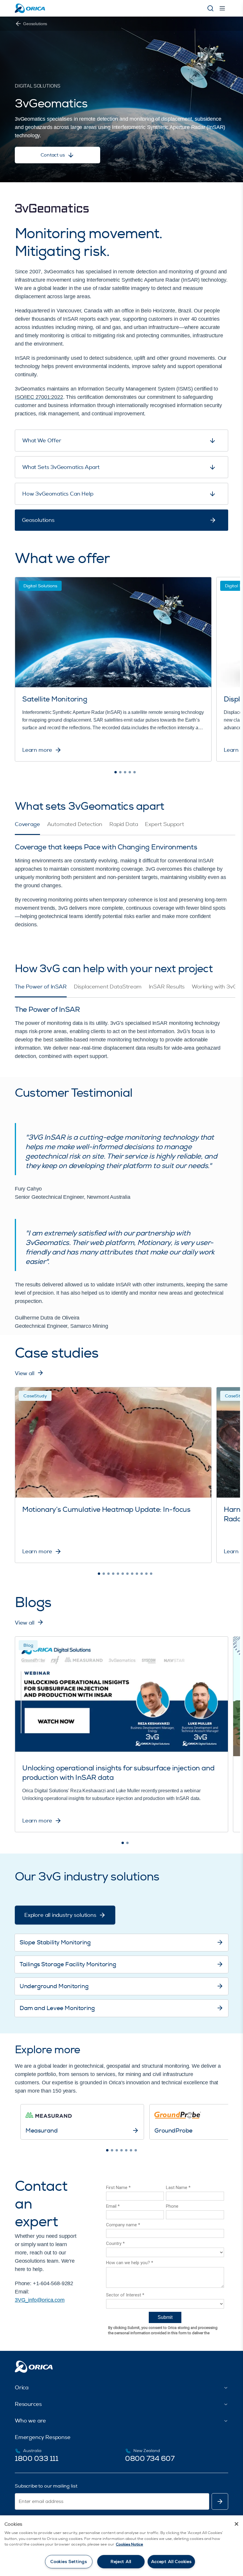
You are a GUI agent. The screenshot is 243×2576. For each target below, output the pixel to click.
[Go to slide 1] (116, 772)
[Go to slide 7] (127, 1574)
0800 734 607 (150, 2459)
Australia (32, 2451)
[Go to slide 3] (125, 772)
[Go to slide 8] (132, 1574)
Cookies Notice (130, 2544)
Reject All (121, 2562)
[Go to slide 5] (135, 772)
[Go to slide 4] (130, 772)
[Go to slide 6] (123, 1574)
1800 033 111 (36, 2459)
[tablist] (125, 828)
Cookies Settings (69, 2562)
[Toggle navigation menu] (222, 8)
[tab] (27, 828)
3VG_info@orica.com (40, 2300)
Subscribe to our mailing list (46, 2486)
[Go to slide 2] (120, 772)
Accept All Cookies (171, 2562)
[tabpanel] (121, 882)
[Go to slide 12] (151, 1574)
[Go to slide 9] (137, 1574)
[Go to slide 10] (142, 1574)
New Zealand (147, 2451)
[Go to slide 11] (146, 1574)
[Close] (236, 2524)
